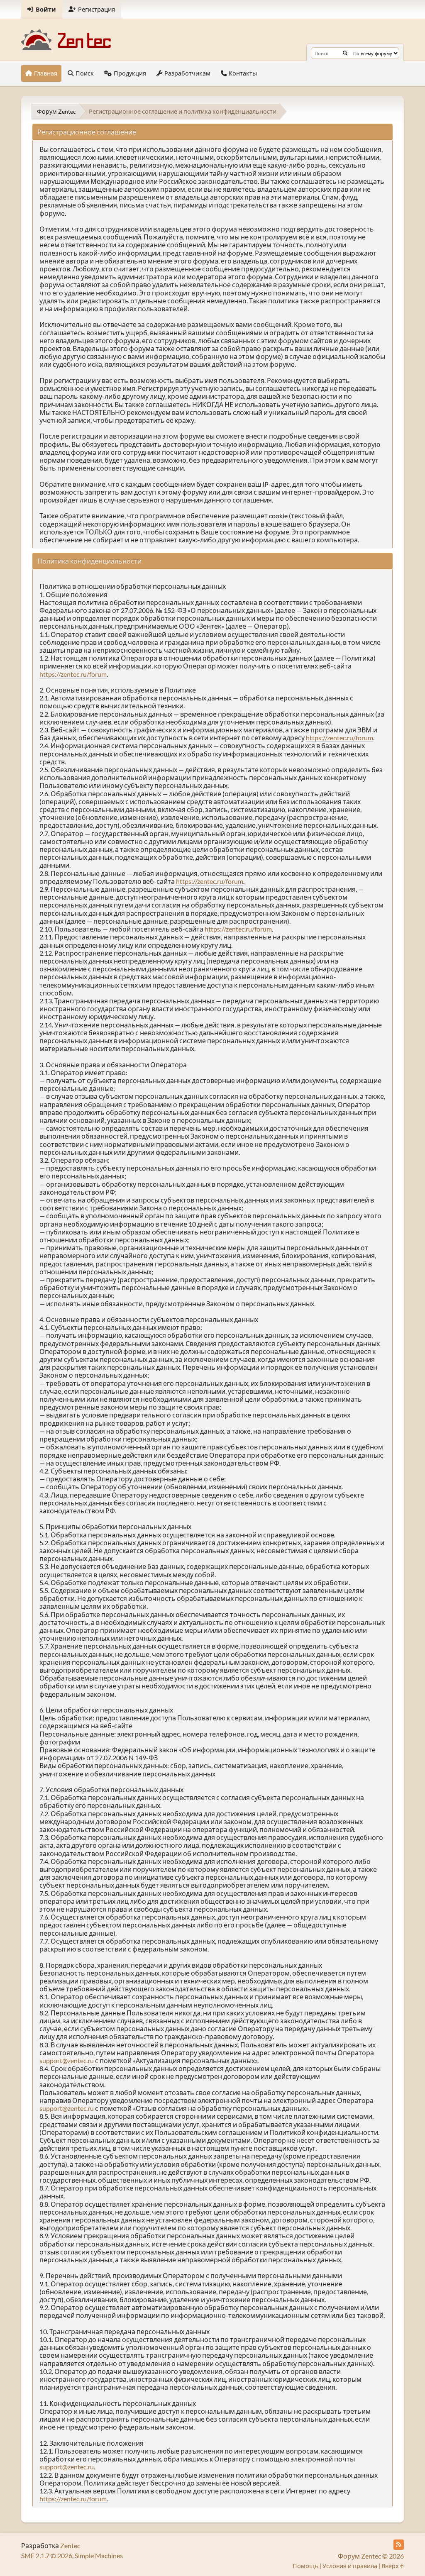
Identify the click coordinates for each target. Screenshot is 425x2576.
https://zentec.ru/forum (73, 674)
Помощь (305, 2566)
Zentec (70, 2546)
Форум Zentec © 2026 (371, 2556)
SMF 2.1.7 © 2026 (47, 2555)
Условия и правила (350, 2566)
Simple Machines (99, 2555)
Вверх (391, 2566)
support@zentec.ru (67, 2060)
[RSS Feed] (399, 2545)
